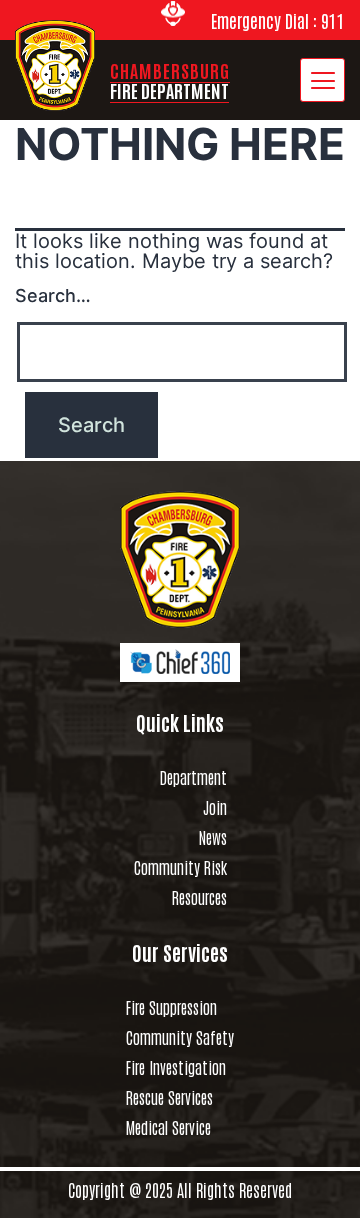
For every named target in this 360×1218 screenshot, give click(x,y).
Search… (53, 295)
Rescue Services (169, 1097)
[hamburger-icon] (322, 80)
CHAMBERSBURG (170, 80)
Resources (199, 897)
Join (215, 807)
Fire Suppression (171, 1007)
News (213, 837)
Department (193, 777)
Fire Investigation (176, 1067)
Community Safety (180, 1037)
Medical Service (168, 1127)
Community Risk (180, 867)
